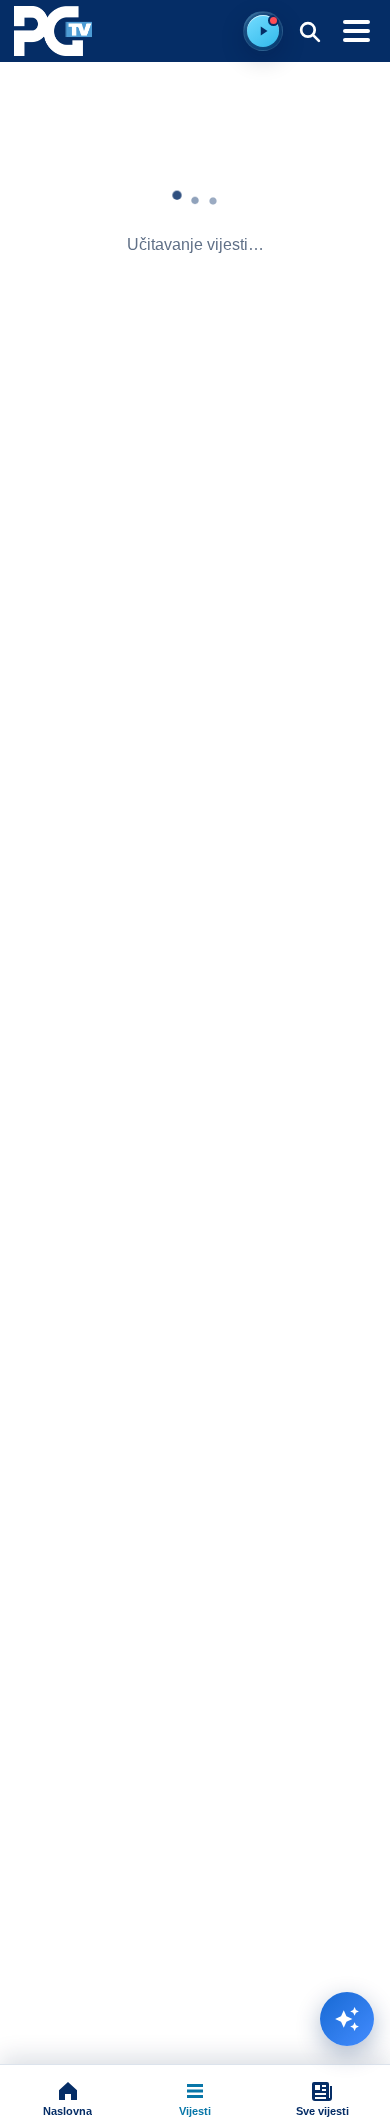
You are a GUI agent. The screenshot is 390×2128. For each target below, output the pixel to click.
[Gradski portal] (53, 31)
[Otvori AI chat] (347, 2019)
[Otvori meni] (356, 31)
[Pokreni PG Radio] (263, 31)
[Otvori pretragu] (309, 31)
